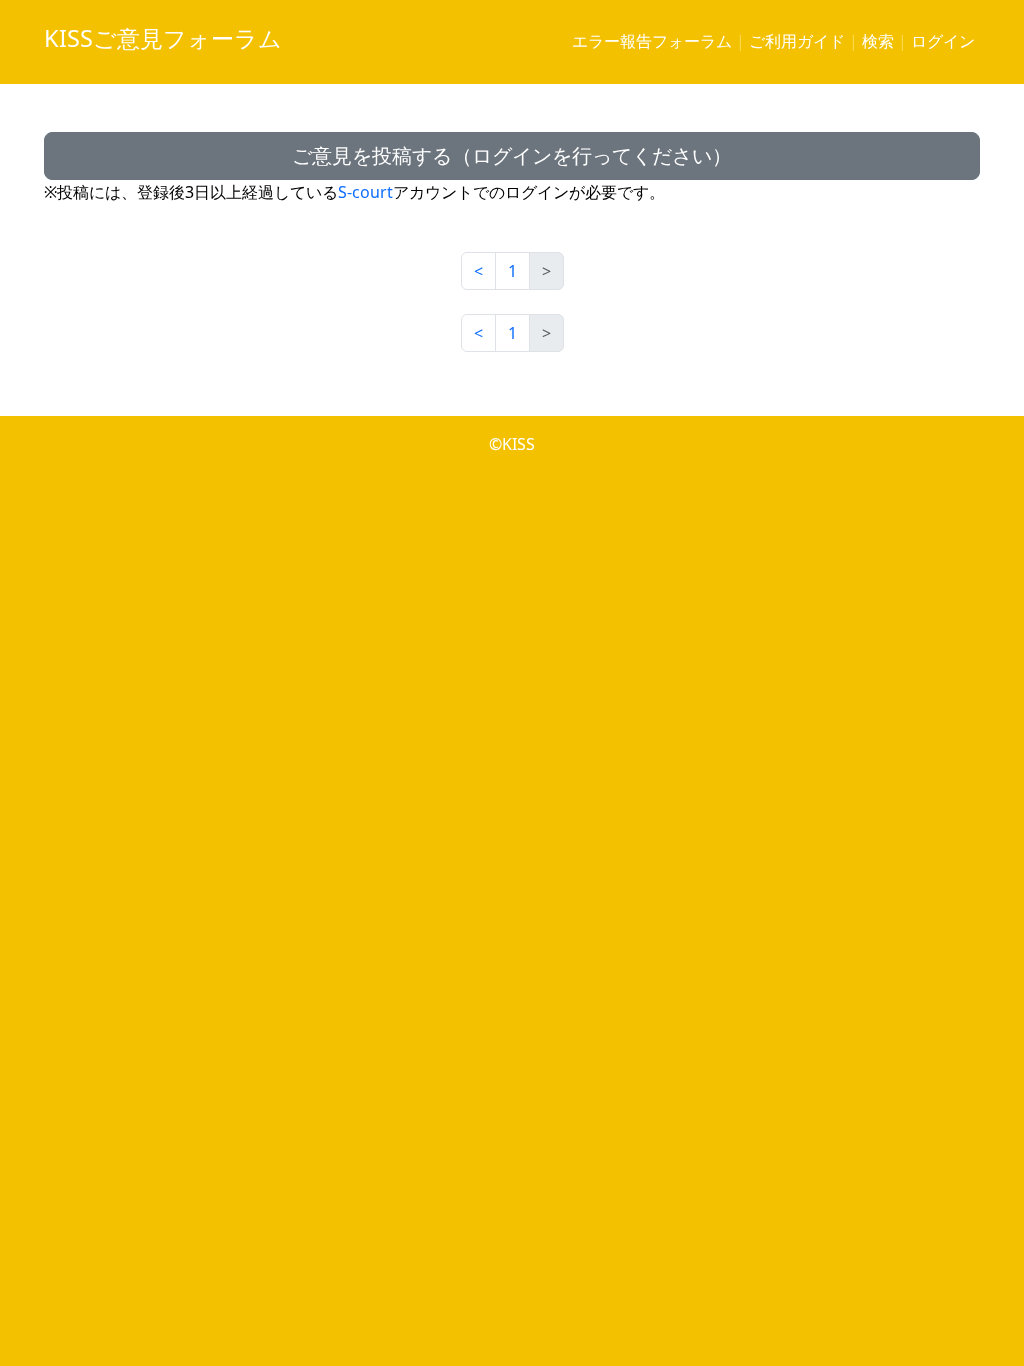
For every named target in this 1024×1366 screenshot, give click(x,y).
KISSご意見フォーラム (163, 38)
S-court (365, 192)
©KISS (512, 444)
